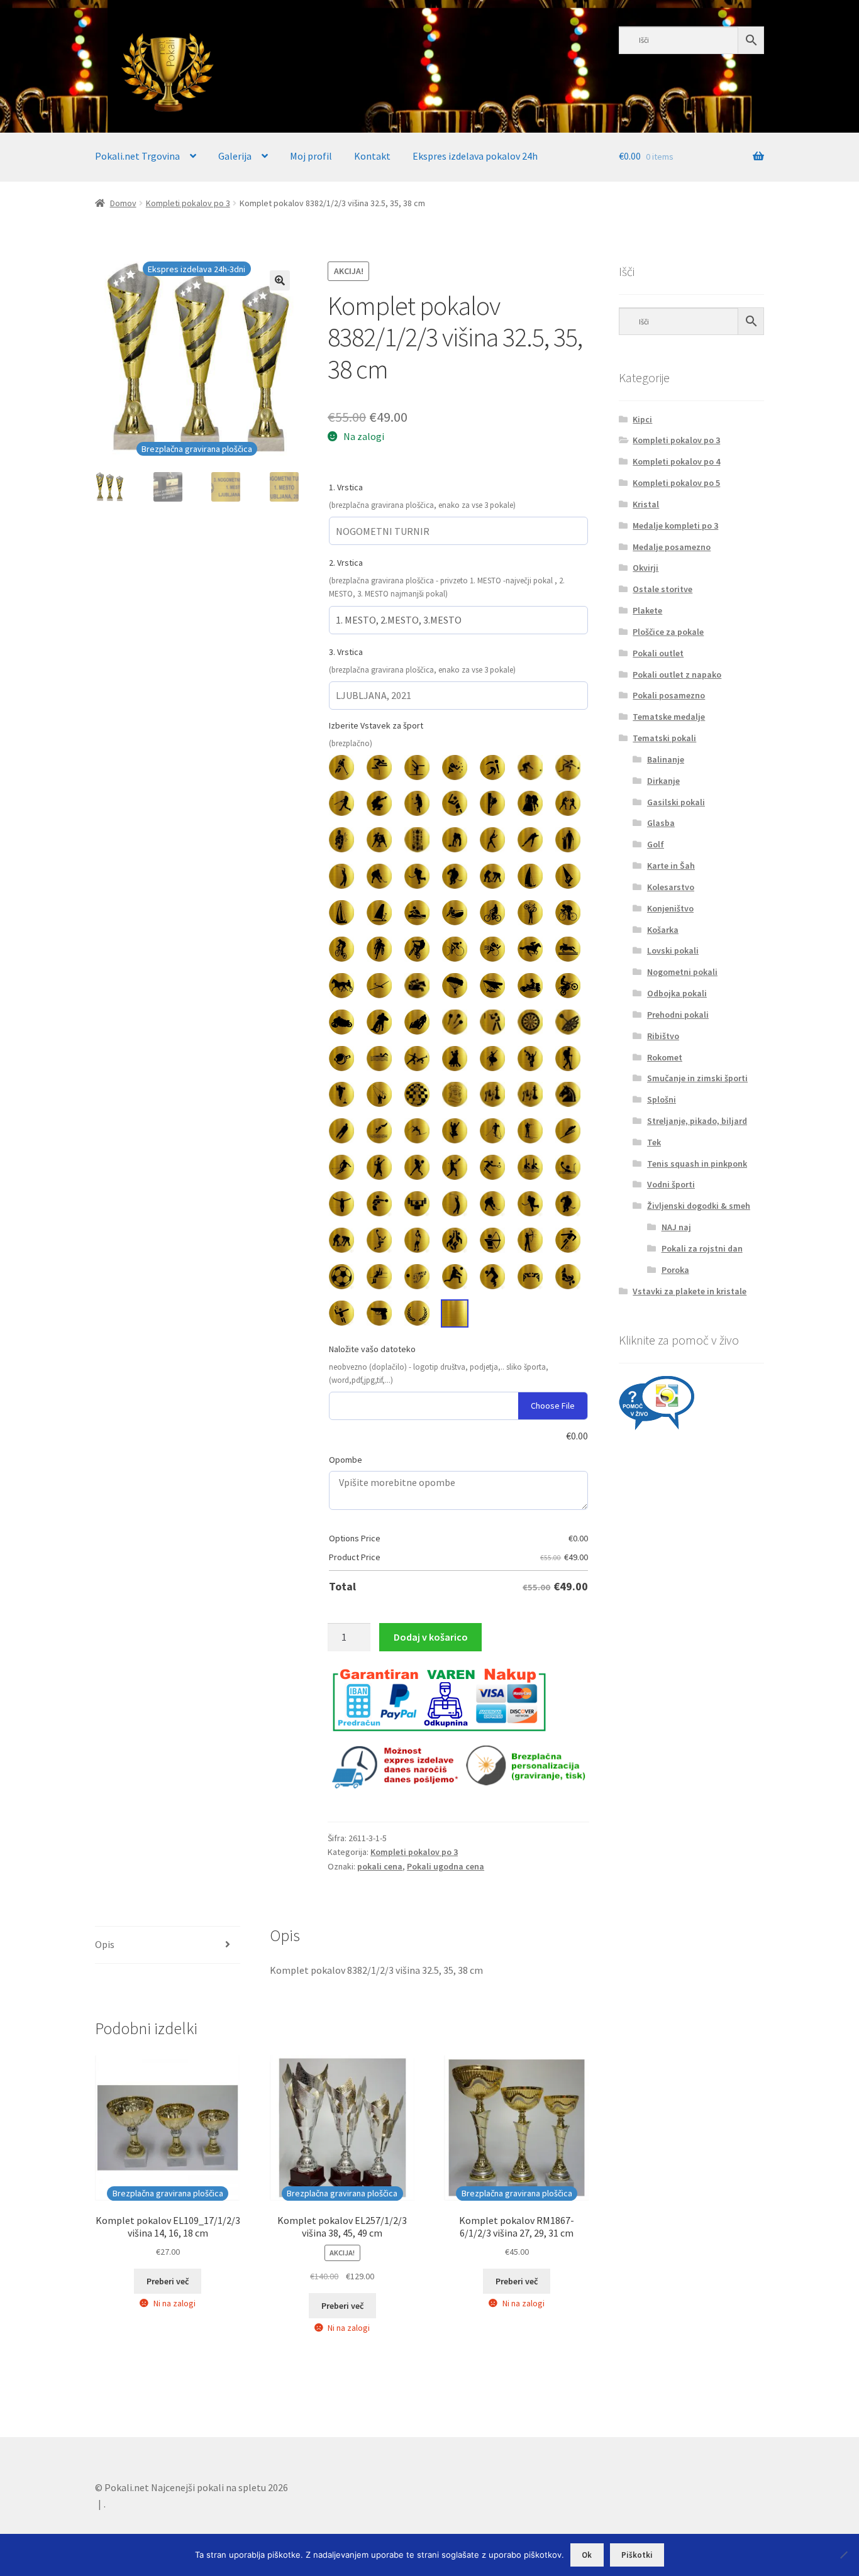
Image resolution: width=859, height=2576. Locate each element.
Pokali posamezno (669, 695)
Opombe (346, 1460)
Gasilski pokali (676, 802)
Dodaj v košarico (431, 1637)
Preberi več (168, 2281)
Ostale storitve (662, 589)
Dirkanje (663, 781)
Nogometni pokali (682, 972)
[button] (280, 280)
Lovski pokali (673, 950)
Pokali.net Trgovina (137, 156)
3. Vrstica (346, 652)
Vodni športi (671, 1184)
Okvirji (646, 568)
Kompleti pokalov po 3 (188, 203)
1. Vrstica (346, 487)
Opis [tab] (105, 1944)
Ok (587, 2555)
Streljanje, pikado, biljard (697, 1121)
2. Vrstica (346, 563)
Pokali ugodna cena (446, 1866)
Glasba (661, 823)
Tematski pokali (664, 738)
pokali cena (380, 1866)
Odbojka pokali (677, 993)
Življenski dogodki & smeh (699, 1206)
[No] (843, 2555)
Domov (123, 203)
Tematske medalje (669, 717)
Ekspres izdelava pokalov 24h (475, 156)
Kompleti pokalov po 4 (676, 461)
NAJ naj (676, 1227)
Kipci (642, 419)
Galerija (235, 156)
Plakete (647, 610)
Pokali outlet (658, 653)
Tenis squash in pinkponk (697, 1164)
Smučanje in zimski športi (697, 1078)
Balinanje (666, 759)
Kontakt (372, 156)
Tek (654, 1142)
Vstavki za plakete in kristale (690, 1291)
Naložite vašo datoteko (372, 1349)
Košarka (663, 930)
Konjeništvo (670, 908)
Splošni (662, 1099)
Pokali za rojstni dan (702, 1248)
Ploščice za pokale (668, 632)
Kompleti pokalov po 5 (676, 483)
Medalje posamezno (672, 547)
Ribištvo (663, 1036)
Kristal (646, 504)
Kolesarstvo (671, 887)
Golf (656, 844)
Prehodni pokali (678, 1015)
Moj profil (311, 156)
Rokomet (665, 1057)
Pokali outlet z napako (677, 674)
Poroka (675, 1270)
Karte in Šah (671, 866)
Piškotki (637, 2555)
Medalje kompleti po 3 (675, 526)
